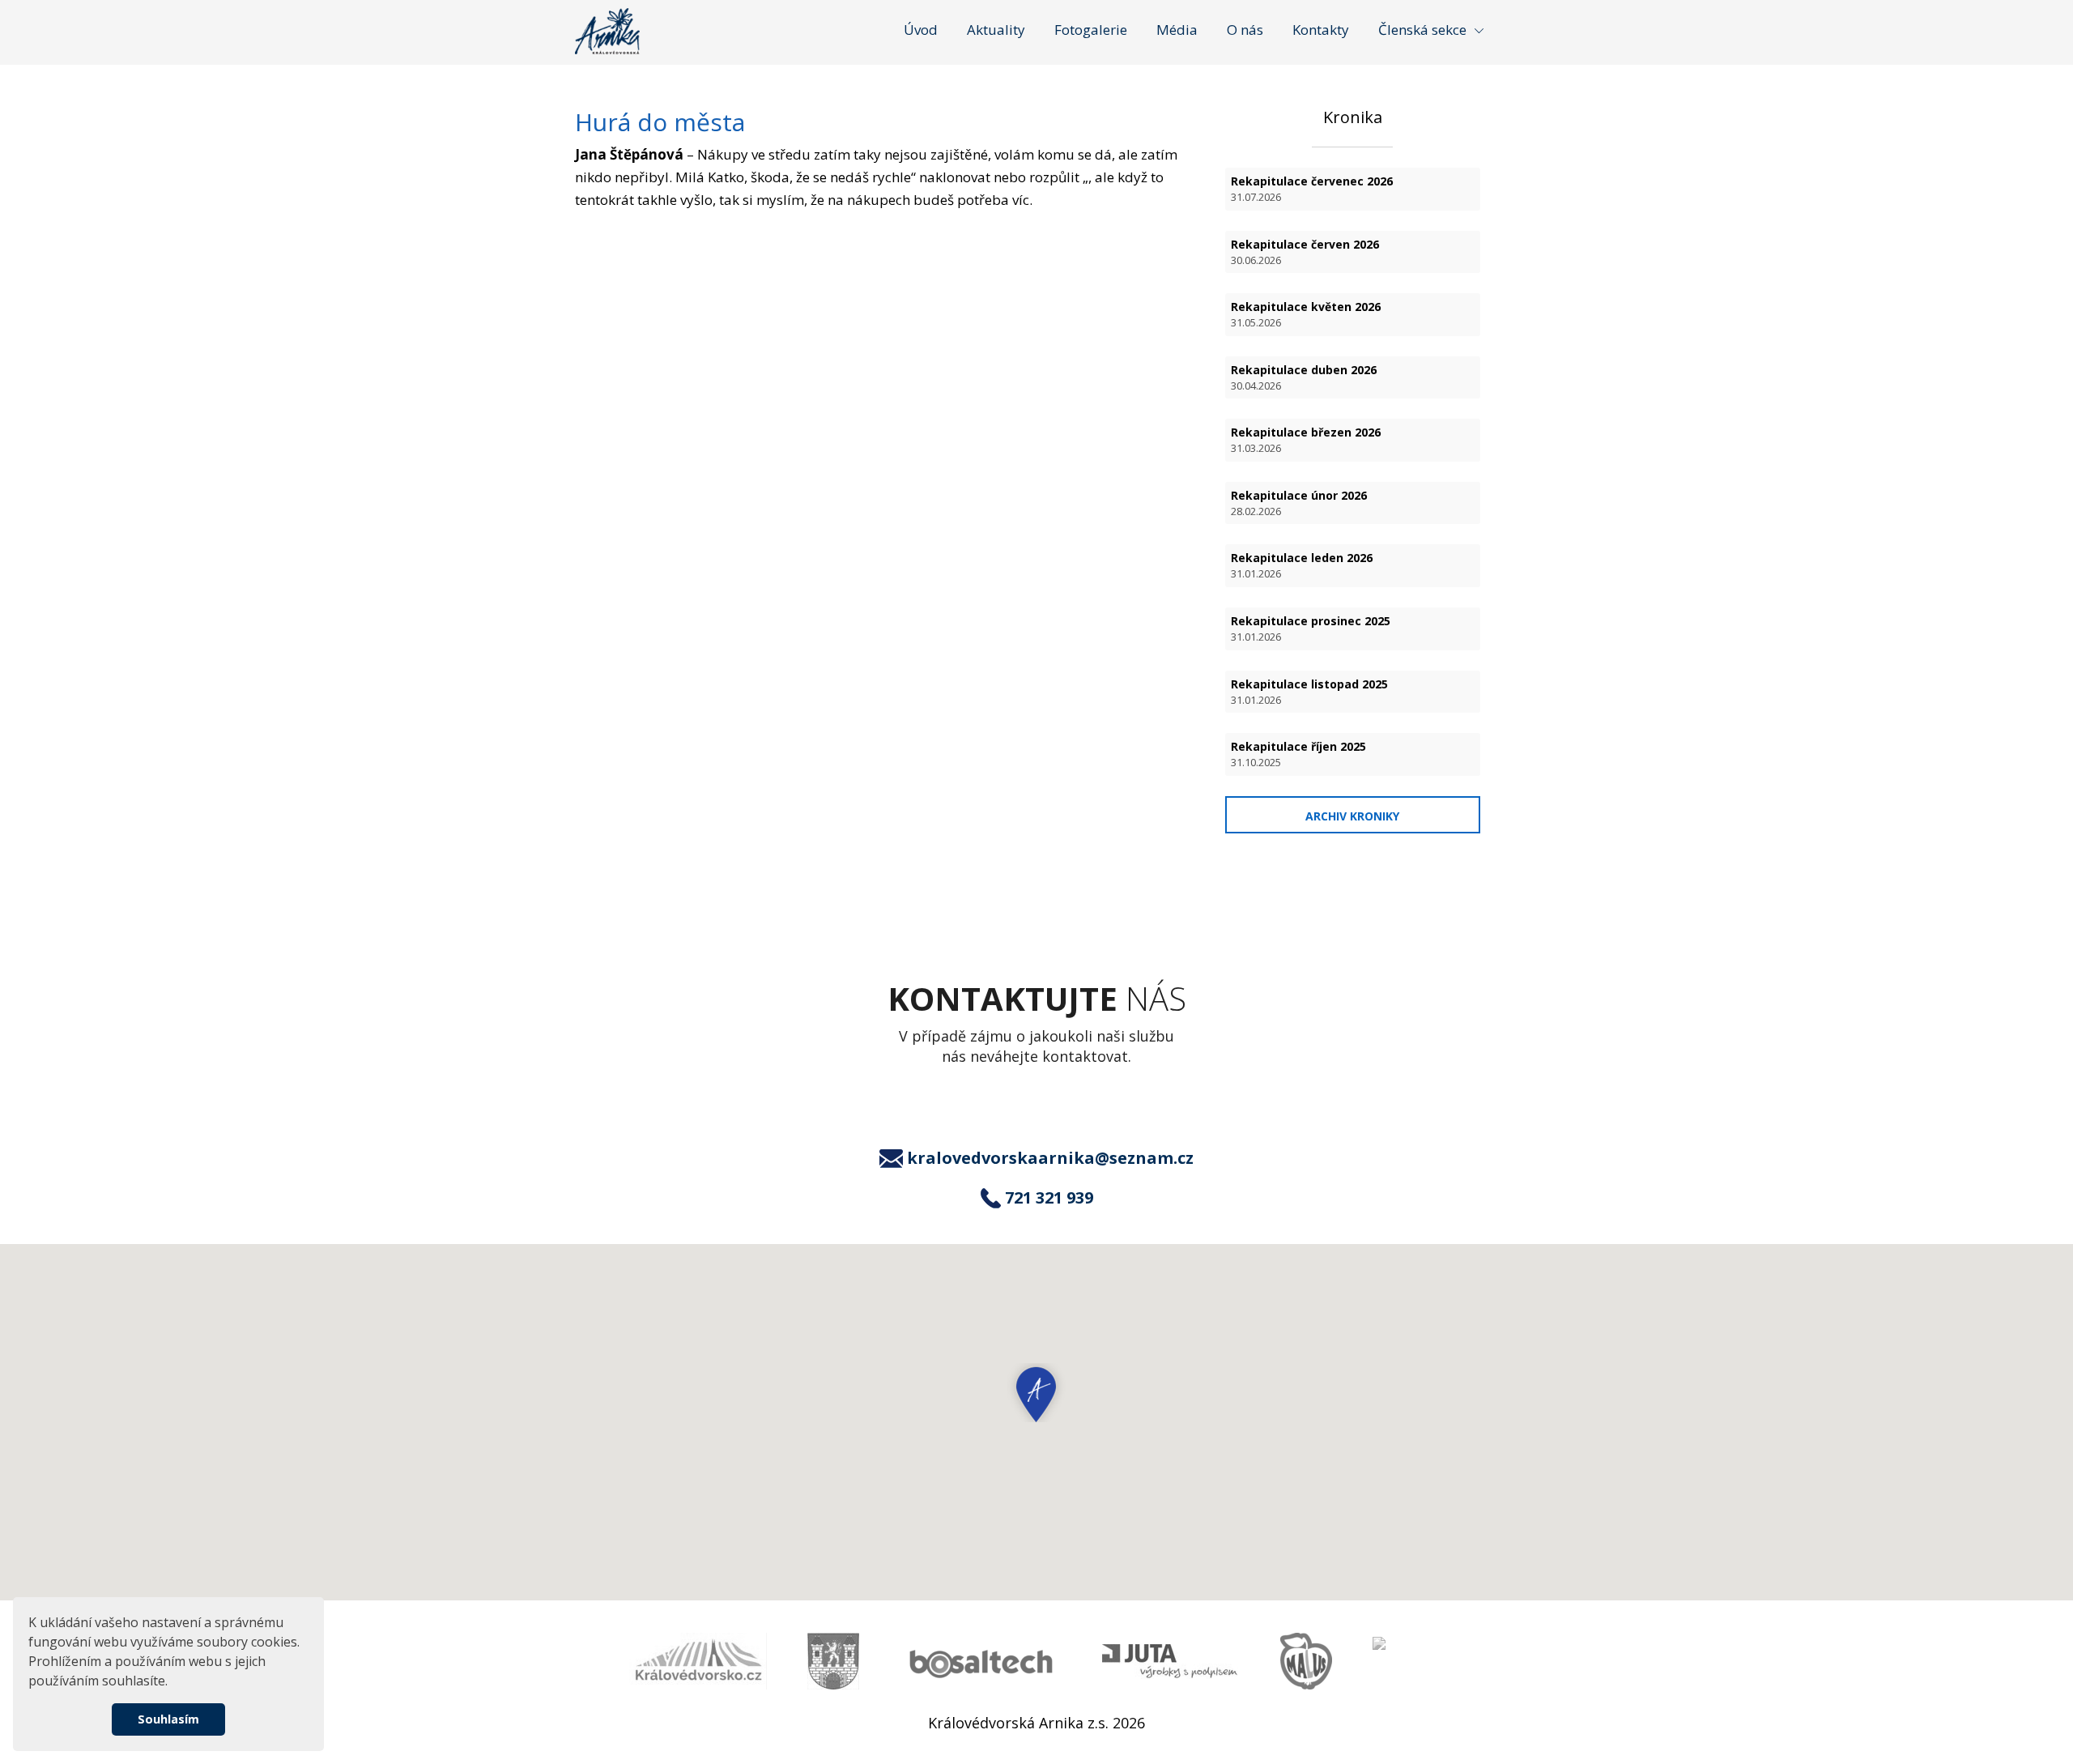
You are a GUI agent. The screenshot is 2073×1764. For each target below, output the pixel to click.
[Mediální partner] (698, 1661)
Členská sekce (1422, 30)
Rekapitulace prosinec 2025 (1311, 628)
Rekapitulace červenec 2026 (1312, 189)
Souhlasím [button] (168, 1719)
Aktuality (996, 30)
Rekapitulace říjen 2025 (1298, 754)
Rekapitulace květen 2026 (1306, 314)
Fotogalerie (1091, 30)
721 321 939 (1049, 1198)
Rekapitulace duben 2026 (1304, 377)
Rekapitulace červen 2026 (1305, 252)
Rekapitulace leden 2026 (1302, 565)
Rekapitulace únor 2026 (1299, 503)
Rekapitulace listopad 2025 (1309, 692)
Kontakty (1321, 30)
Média (1177, 30)
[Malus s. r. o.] (1306, 1661)
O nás (1245, 30)
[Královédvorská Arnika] (607, 31)
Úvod (921, 30)
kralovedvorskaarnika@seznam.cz (1050, 1158)
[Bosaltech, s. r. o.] (981, 1662)
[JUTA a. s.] (1171, 1662)
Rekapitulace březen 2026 (1306, 440)
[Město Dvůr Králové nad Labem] (833, 1661)
